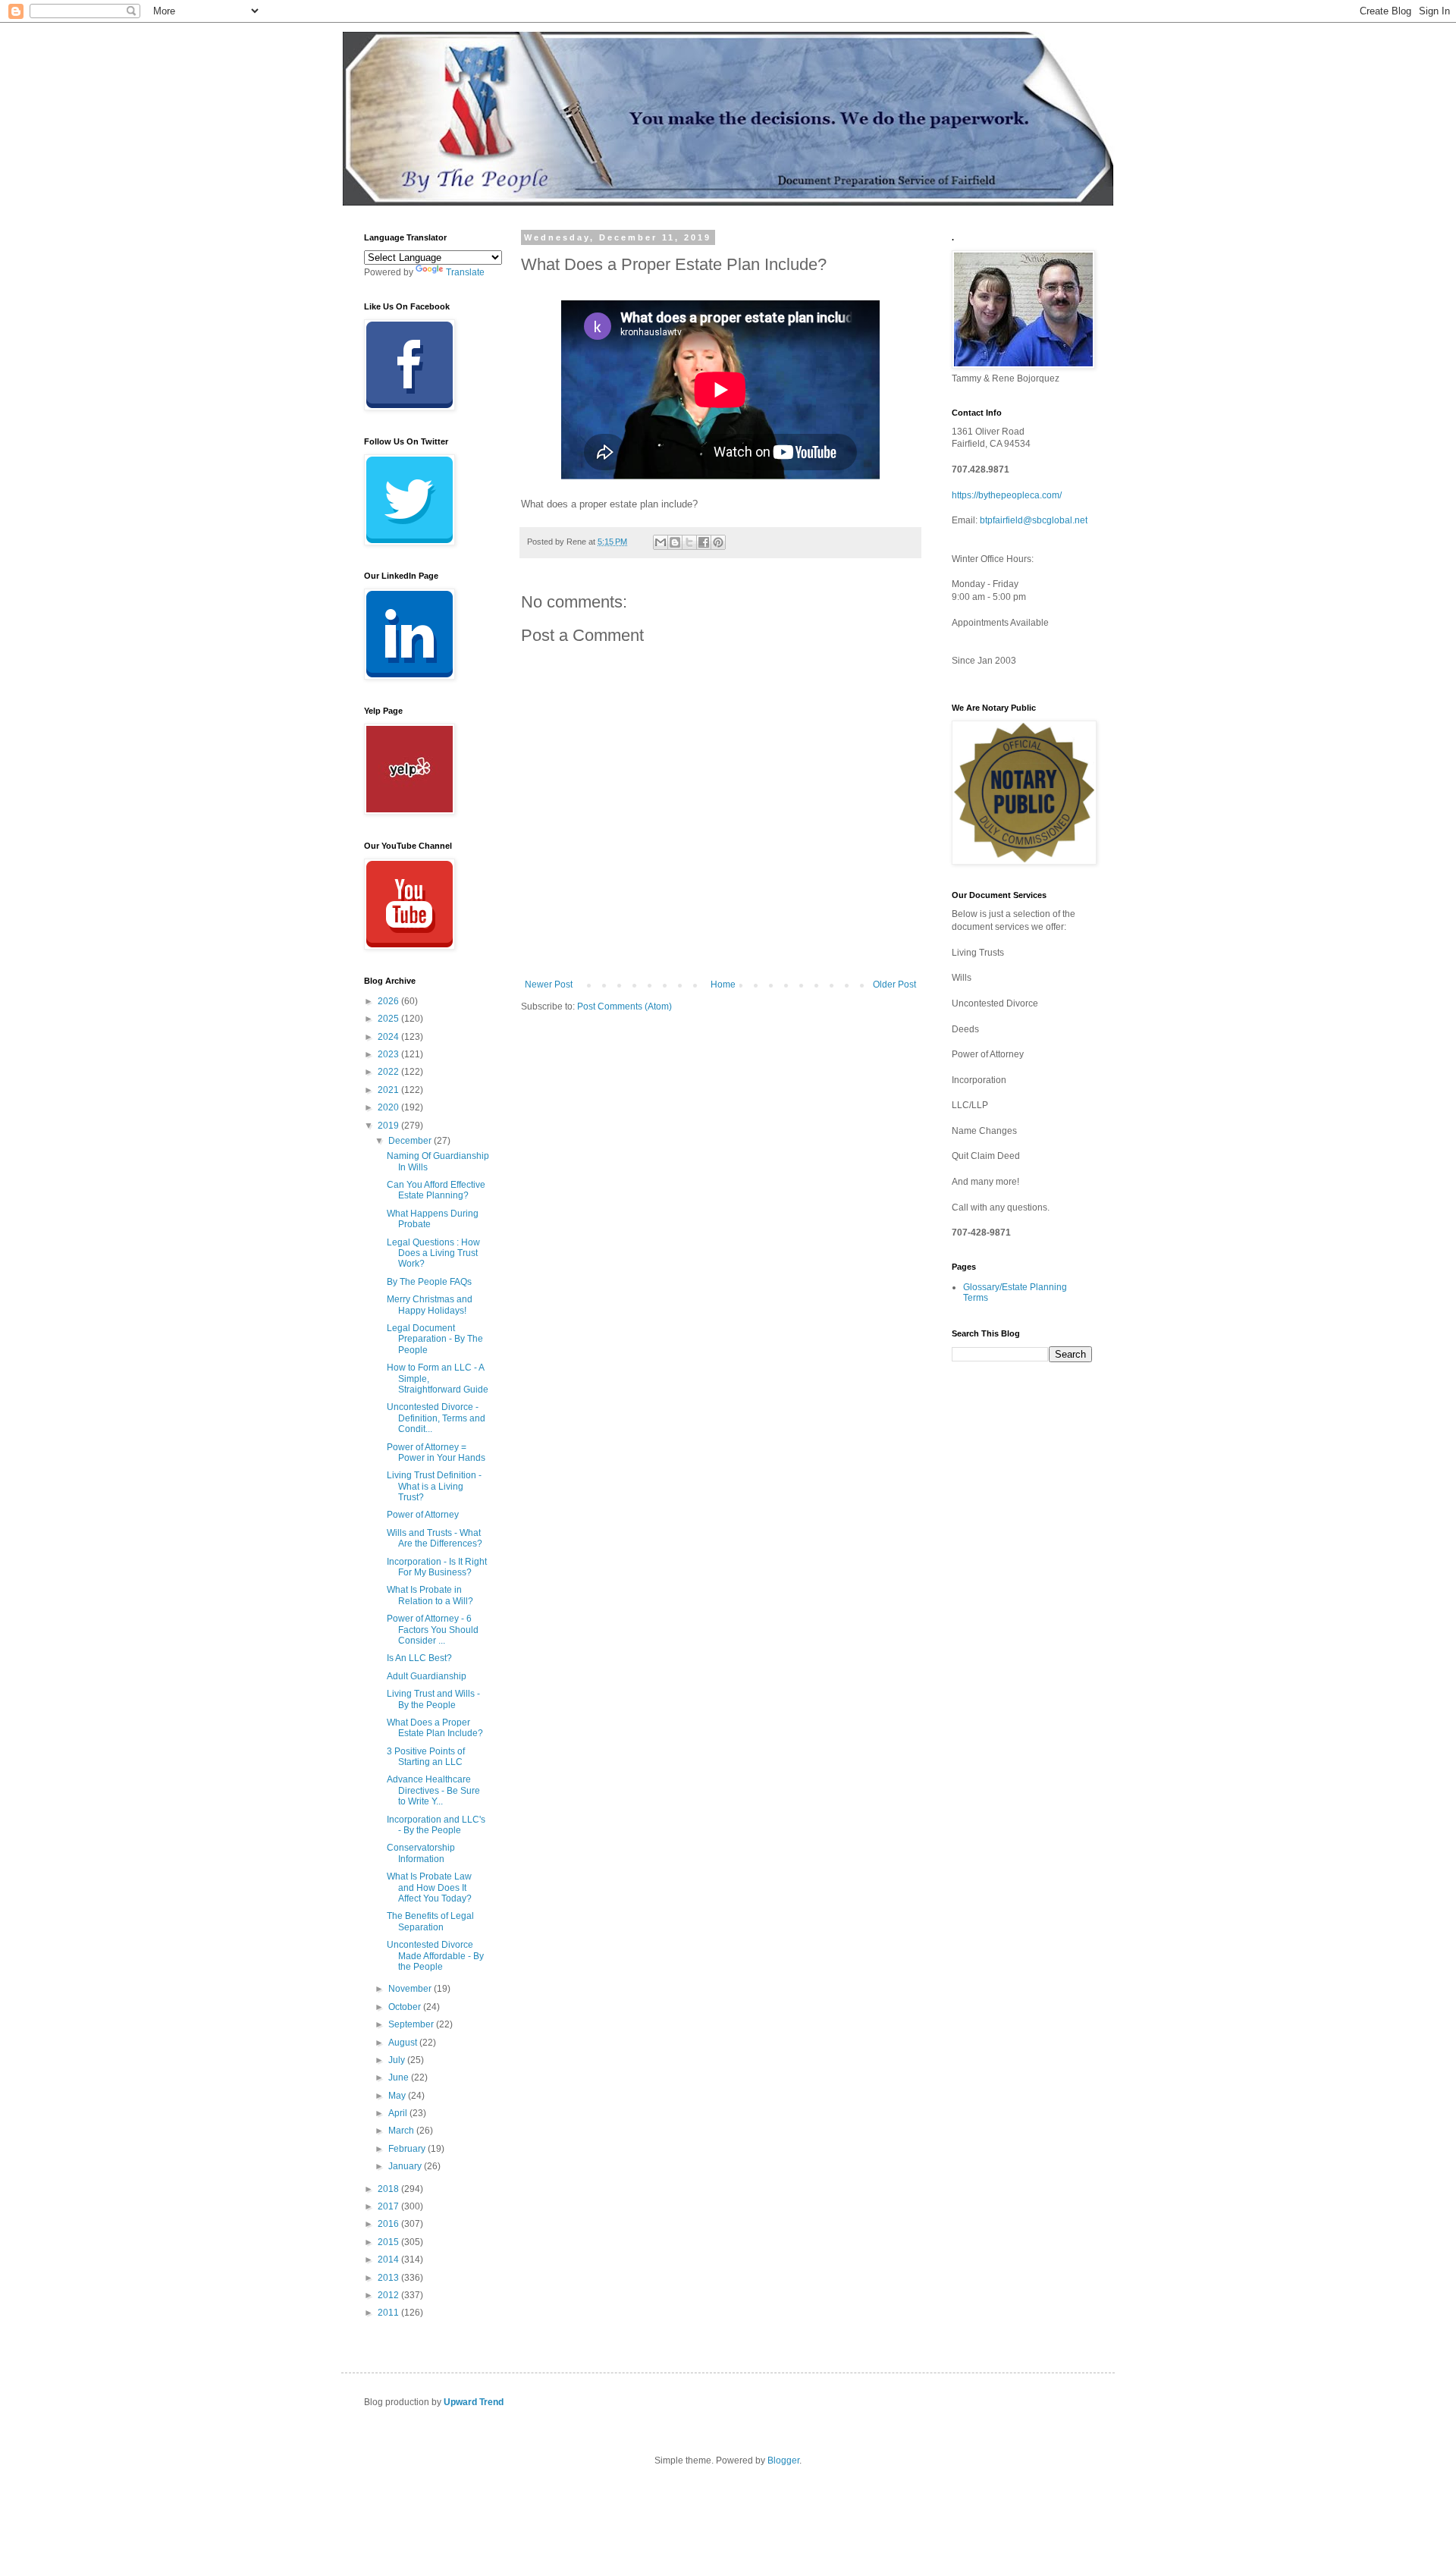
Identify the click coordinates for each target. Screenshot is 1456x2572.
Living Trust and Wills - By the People (433, 1699)
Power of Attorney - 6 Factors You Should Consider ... (433, 1630)
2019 (389, 1126)
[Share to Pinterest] (718, 542)
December (411, 1141)
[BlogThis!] (675, 542)
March (402, 2131)
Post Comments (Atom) (624, 1007)
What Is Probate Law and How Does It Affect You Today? (429, 1887)
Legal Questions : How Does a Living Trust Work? (433, 1253)
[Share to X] (689, 542)
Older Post (894, 985)
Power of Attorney (423, 1515)
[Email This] (661, 542)
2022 (389, 1072)
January (406, 2166)
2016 (389, 2224)
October (406, 2007)
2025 (389, 1019)
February (408, 2149)
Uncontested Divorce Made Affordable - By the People (435, 1956)
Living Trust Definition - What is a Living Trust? (434, 1486)
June (400, 2077)
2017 (389, 2206)
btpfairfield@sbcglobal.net (1034, 520)
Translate (465, 272)
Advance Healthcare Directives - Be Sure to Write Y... (433, 1790)
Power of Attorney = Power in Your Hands (436, 1452)
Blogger (783, 2461)
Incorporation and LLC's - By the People (436, 1825)
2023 (389, 1054)
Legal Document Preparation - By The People (435, 1339)
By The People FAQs (429, 1282)
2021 (389, 1090)
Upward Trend (474, 2402)
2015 (389, 2242)
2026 (389, 1001)
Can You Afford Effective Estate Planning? (436, 1190)
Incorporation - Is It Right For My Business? (437, 1567)
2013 (389, 2278)
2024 (389, 1037)
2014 (389, 2260)
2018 (389, 2189)
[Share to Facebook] (704, 542)
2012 (389, 2295)
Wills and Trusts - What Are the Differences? (435, 1538)
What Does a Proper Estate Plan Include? (435, 1728)
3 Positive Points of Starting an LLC (426, 1757)
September (412, 2024)
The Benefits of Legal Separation (430, 1921)
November (411, 1989)
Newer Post (549, 985)
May (398, 2096)
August (404, 2043)
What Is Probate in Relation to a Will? (430, 1595)
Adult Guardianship (427, 1676)
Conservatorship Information (421, 1853)
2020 (389, 1107)
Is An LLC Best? (419, 1658)
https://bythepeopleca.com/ (1007, 495)
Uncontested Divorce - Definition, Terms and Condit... (436, 1418)
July (398, 2060)
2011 (389, 2313)
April (399, 2113)
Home (723, 985)
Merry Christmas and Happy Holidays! (430, 1305)
